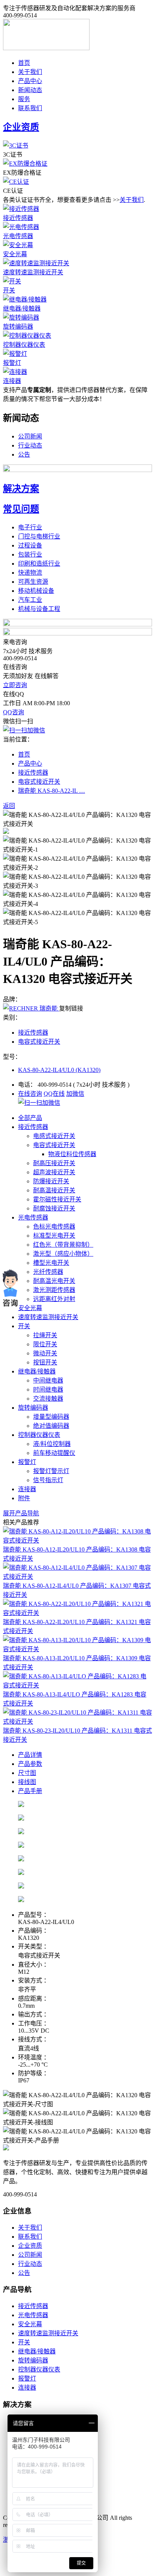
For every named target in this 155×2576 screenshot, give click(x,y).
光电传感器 (18, 236)
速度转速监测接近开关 (33, 272)
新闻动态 (30, 90)
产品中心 (30, 81)
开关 (9, 290)
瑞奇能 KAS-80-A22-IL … (52, 791)
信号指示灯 (48, 1480)
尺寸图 (27, 1773)
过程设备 (30, 545)
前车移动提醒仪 (54, 1453)
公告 (24, 454)
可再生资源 (33, 582)
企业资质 (30, 2246)
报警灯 (12, 363)
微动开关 (45, 1353)
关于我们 (30, 72)
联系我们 (30, 108)
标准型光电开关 (54, 1236)
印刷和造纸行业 (39, 564)
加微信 (75, 1094)
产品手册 (30, 1791)
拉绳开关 (45, 1335)
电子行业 (30, 527)
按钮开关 (45, 1362)
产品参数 (30, 1764)
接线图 (27, 1782)
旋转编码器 (18, 327)
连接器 (12, 381)
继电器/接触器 (22, 308)
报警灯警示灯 (51, 1471)
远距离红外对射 (54, 1299)
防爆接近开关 (51, 1181)
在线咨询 (30, 1094)
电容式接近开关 (39, 782)
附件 (24, 1498)
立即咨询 (15, 685)
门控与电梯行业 (39, 536)
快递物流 (30, 573)
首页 (24, 63)
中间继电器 (48, 1380)
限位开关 (45, 1344)
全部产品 (30, 1118)
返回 (9, 806)
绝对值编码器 (51, 1426)
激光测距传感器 (54, 1290)
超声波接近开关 (54, 1172)
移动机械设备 (36, 591)
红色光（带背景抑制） (63, 1245)
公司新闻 (30, 436)
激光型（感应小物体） (63, 1254)
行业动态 (30, 445)
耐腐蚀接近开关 (54, 1208)
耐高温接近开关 (54, 1190)
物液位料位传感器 (72, 1154)
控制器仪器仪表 (24, 345)
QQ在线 (54, 1094)
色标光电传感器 (54, 1226)
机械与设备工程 (39, 609)
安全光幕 (15, 254)
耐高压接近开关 (54, 1163)
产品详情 (30, 1755)
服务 (24, 99)
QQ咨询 (14, 712)
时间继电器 (48, 1390)
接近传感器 (18, 218)
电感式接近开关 (54, 1136)
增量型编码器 (51, 1417)
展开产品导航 (21, 1513)
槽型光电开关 (51, 1263)
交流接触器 (48, 1399)
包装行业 (30, 554)
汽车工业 (30, 600)
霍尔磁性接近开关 (57, 1199)
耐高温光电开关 (54, 1281)
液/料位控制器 (52, 1444)
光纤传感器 (48, 1272)
